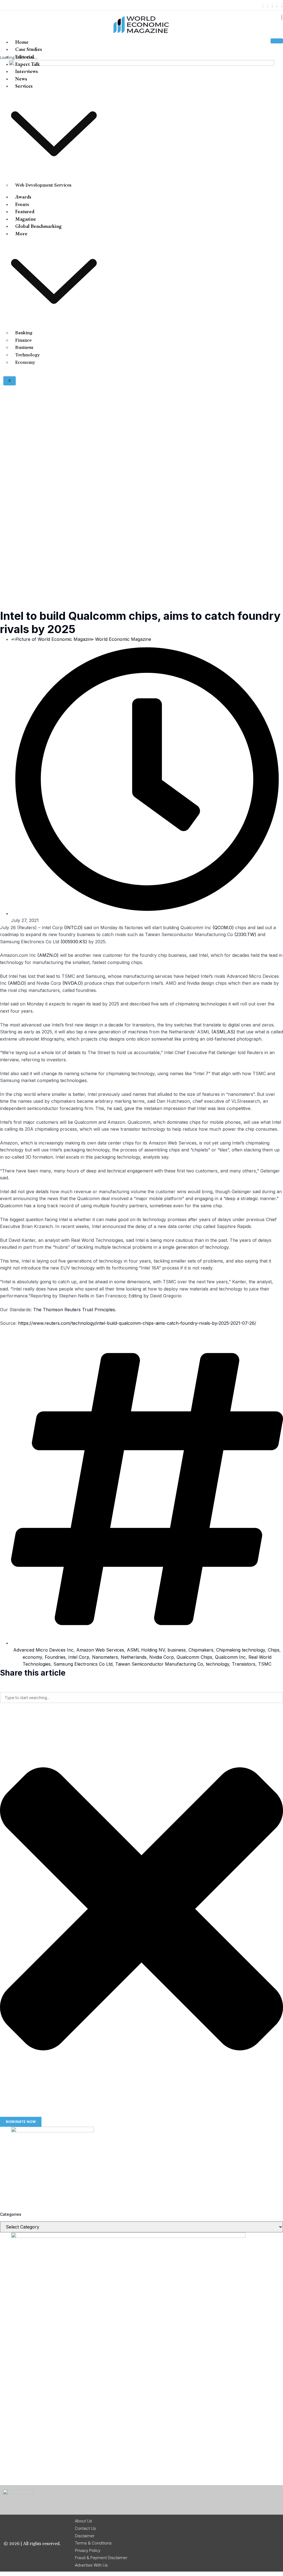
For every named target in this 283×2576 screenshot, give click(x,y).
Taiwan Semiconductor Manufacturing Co (159, 1664)
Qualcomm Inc (230, 1657)
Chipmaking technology (241, 1650)
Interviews (27, 71)
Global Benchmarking (38, 226)
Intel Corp (79, 1657)
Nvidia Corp (162, 1657)
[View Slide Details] (53, 2131)
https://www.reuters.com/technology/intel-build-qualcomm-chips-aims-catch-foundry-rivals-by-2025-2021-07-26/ (137, 1323)
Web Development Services (43, 185)
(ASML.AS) (223, 1032)
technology (218, 1664)
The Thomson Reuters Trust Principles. (75, 1310)
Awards (23, 197)
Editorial (25, 57)
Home (22, 42)
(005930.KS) (74, 942)
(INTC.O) (73, 928)
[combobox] (141, 1698)
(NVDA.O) (73, 983)
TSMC (265, 1664)
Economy (25, 362)
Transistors (244, 1664)
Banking (24, 333)
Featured (25, 211)
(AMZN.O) (48, 955)
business (177, 1650)
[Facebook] (263, 5)
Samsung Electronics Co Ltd (83, 1664)
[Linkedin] (277, 5)
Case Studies (29, 49)
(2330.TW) (245, 934)
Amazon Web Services (100, 1650)
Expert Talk (27, 64)
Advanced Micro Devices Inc (43, 1650)
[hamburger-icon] (277, 41)
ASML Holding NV (146, 1650)
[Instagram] (272, 5)
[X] (268, 5)
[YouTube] (282, 5)
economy (32, 1657)
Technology (27, 355)
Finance (23, 340)
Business (24, 348)
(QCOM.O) (223, 928)
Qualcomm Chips (194, 1657)
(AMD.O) (17, 983)
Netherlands (134, 1657)
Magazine (26, 219)
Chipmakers (201, 1650)
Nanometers (105, 1657)
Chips (274, 1650)
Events (22, 204)
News (21, 79)
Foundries (55, 1657)
